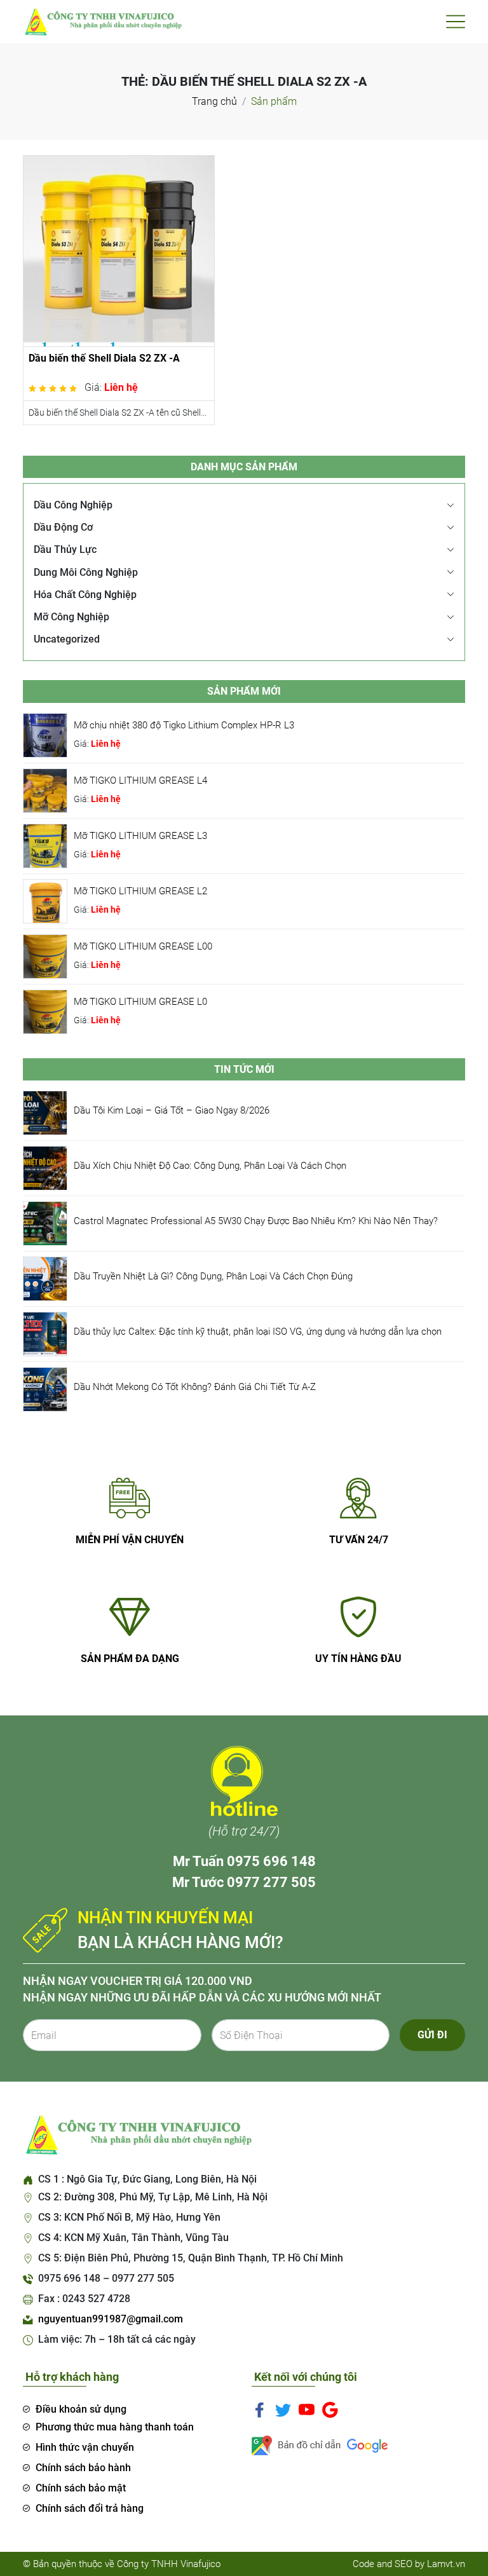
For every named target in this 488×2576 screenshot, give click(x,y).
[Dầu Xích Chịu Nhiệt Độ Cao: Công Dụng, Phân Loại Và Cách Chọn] (45, 1167)
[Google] (330, 2409)
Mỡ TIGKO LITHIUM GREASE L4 (140, 780)
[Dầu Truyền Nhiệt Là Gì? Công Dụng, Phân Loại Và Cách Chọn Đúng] (45, 1278)
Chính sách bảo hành (83, 2468)
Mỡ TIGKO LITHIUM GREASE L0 (140, 1002)
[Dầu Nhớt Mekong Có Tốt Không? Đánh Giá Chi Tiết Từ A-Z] (45, 1388)
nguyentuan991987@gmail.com (111, 2319)
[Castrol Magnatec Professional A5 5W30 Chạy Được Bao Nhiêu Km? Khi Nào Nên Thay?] (45, 1223)
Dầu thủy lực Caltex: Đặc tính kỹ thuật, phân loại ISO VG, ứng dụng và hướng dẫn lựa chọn (258, 1332)
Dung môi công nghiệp (86, 572)
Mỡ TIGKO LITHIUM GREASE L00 (143, 946)
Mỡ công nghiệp (71, 617)
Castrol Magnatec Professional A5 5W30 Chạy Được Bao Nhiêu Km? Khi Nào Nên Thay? (256, 1221)
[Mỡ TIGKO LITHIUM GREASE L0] (45, 1011)
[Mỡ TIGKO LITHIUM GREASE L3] (45, 845)
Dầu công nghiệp (73, 505)
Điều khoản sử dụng (81, 2409)
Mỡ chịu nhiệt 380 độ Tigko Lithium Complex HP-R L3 (184, 725)
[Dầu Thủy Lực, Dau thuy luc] (102, 21)
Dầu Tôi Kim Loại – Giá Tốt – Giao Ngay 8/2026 (172, 1110)
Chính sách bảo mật (81, 2488)
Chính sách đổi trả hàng (90, 2508)
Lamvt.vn (446, 2564)
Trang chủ (214, 101)
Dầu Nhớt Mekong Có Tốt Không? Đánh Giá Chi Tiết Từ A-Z (195, 1387)
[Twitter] (283, 2409)
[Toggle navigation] (456, 22)
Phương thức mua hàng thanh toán (115, 2427)
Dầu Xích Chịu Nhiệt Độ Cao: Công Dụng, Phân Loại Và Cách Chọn (210, 1166)
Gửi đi (432, 2035)
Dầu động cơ (63, 527)
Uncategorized (67, 639)
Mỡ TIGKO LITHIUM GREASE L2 (140, 891)
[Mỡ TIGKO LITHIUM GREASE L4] (45, 790)
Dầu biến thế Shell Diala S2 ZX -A (104, 358)
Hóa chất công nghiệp (85, 595)
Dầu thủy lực (65, 549)
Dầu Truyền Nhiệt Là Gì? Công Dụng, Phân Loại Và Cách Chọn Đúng (213, 1276)
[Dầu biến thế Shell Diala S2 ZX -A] (119, 250)
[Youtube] (307, 2409)
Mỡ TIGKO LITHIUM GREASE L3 (140, 836)
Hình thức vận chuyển (85, 2447)
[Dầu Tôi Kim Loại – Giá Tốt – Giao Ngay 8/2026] (45, 1112)
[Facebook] (260, 2409)
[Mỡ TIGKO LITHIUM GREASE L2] (45, 900)
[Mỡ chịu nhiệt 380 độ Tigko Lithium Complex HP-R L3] (45, 734)
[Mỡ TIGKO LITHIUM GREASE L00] (45, 956)
